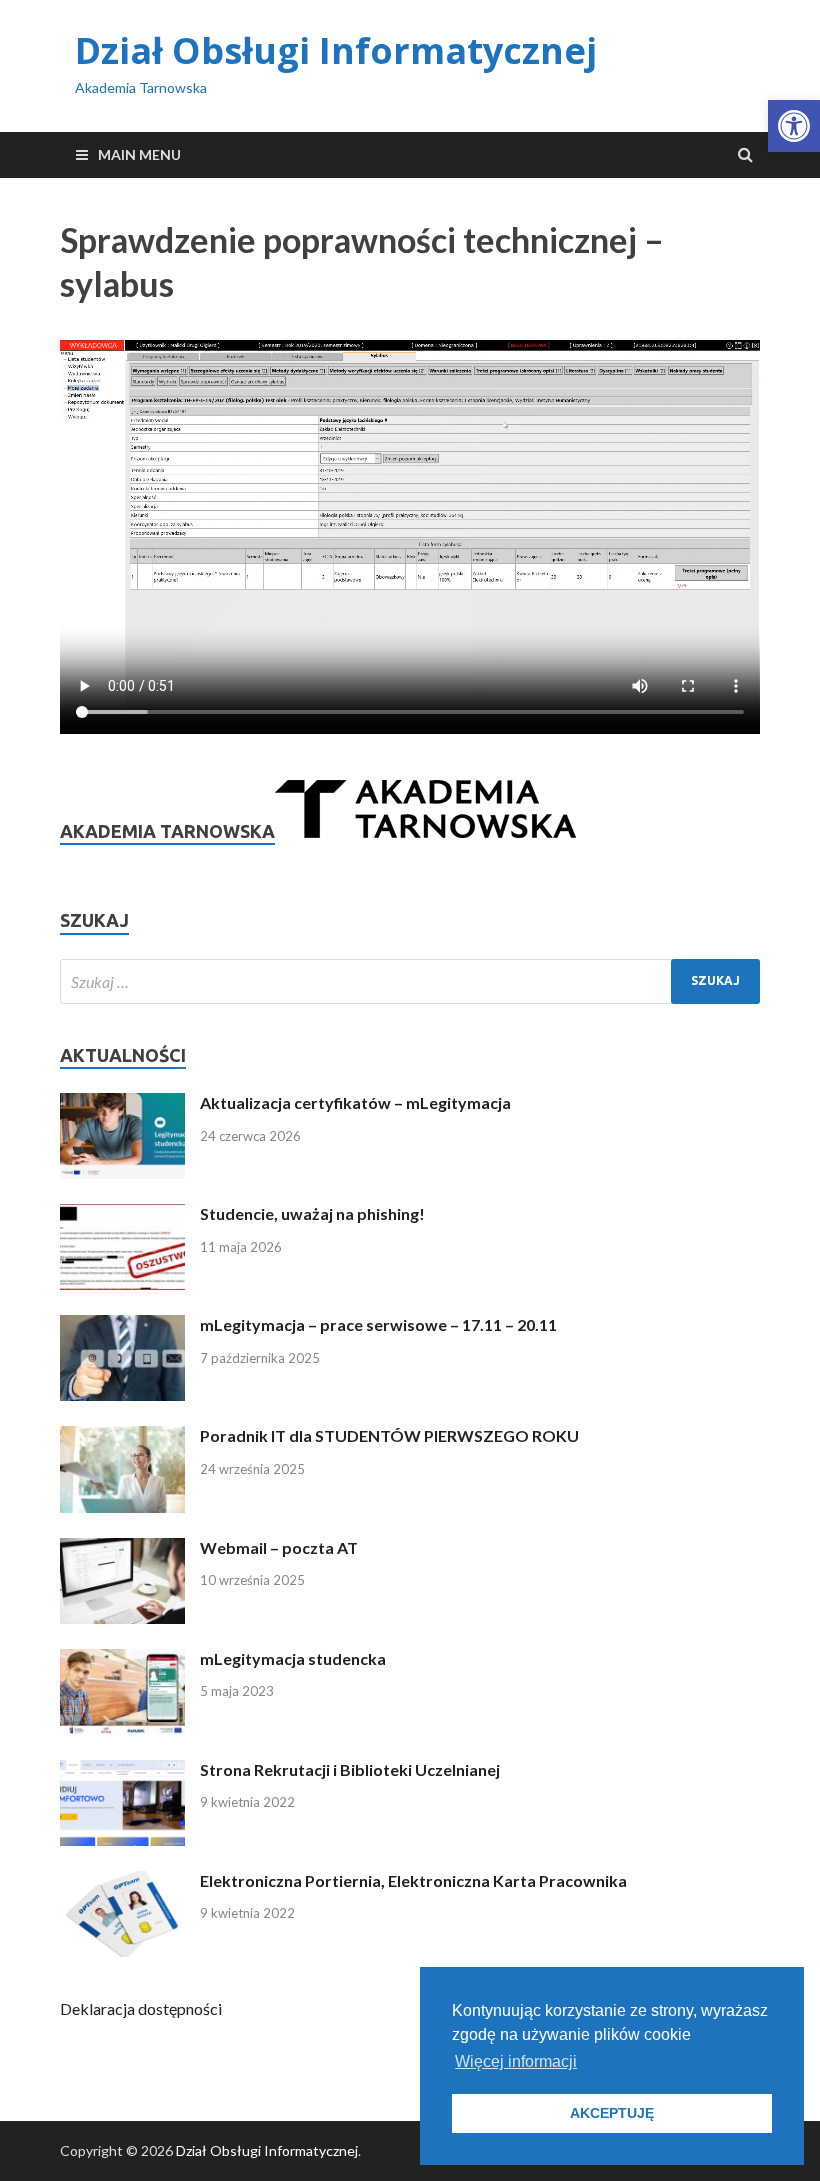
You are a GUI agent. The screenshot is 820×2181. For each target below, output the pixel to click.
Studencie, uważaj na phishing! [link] (312, 1213)
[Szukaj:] (410, 981)
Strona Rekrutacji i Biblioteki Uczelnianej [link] (350, 1769)
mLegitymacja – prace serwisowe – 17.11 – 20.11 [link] (378, 1324)
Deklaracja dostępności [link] (141, 2008)
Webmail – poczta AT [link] (279, 1547)
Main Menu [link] (139, 154)
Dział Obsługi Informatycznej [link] (336, 50)
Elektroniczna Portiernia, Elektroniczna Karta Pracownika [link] (413, 1880)
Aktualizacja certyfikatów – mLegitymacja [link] (355, 1102)
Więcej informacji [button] (516, 2061)
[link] (794, 126)
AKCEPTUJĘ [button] (612, 2113)
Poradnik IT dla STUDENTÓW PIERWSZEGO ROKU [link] (389, 1435)
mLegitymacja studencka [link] (293, 1658)
